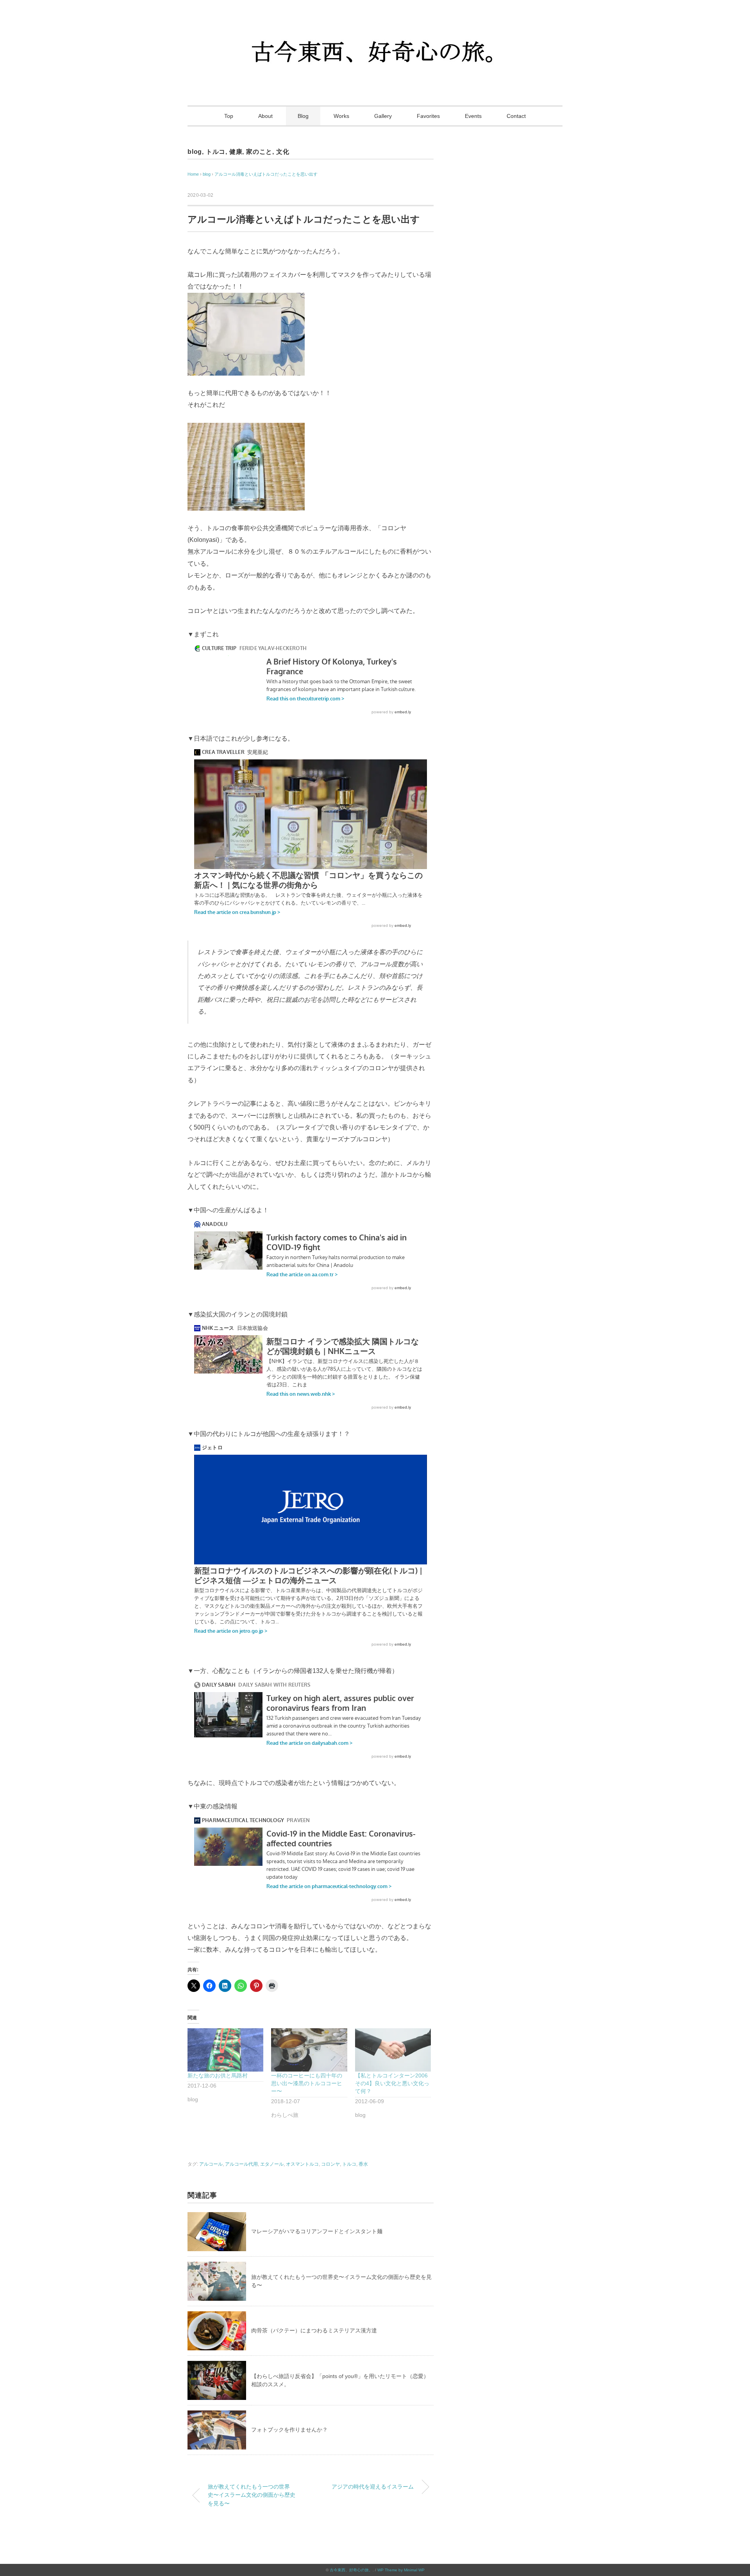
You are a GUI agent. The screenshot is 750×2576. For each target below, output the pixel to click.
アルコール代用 (241, 2164)
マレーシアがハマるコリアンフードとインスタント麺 (317, 2231)
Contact (516, 116)
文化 (283, 152)
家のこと (259, 152)
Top (229, 116)
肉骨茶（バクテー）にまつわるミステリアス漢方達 (314, 2330)
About (265, 116)
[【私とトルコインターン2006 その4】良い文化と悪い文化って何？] (393, 2050)
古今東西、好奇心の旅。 (351, 2570)
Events (473, 116)
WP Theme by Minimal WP (401, 2570)
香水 (363, 2164)
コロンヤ (330, 2164)
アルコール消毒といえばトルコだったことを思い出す (266, 174)
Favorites (428, 116)
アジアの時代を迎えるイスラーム (373, 2487)
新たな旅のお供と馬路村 (218, 2075)
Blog (303, 116)
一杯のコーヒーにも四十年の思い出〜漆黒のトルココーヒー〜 (307, 2083)
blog (195, 152)
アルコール (211, 2164)
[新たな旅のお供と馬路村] (225, 2050)
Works (341, 116)
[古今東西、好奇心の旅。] (375, 29)
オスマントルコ (302, 2164)
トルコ (216, 152)
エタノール (272, 2164)
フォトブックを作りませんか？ (289, 2430)
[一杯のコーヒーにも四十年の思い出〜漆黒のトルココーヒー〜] (309, 2050)
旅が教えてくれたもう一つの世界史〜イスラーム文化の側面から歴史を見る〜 (252, 2495)
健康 (236, 152)
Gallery (383, 116)
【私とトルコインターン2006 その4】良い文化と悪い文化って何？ (392, 2083)
